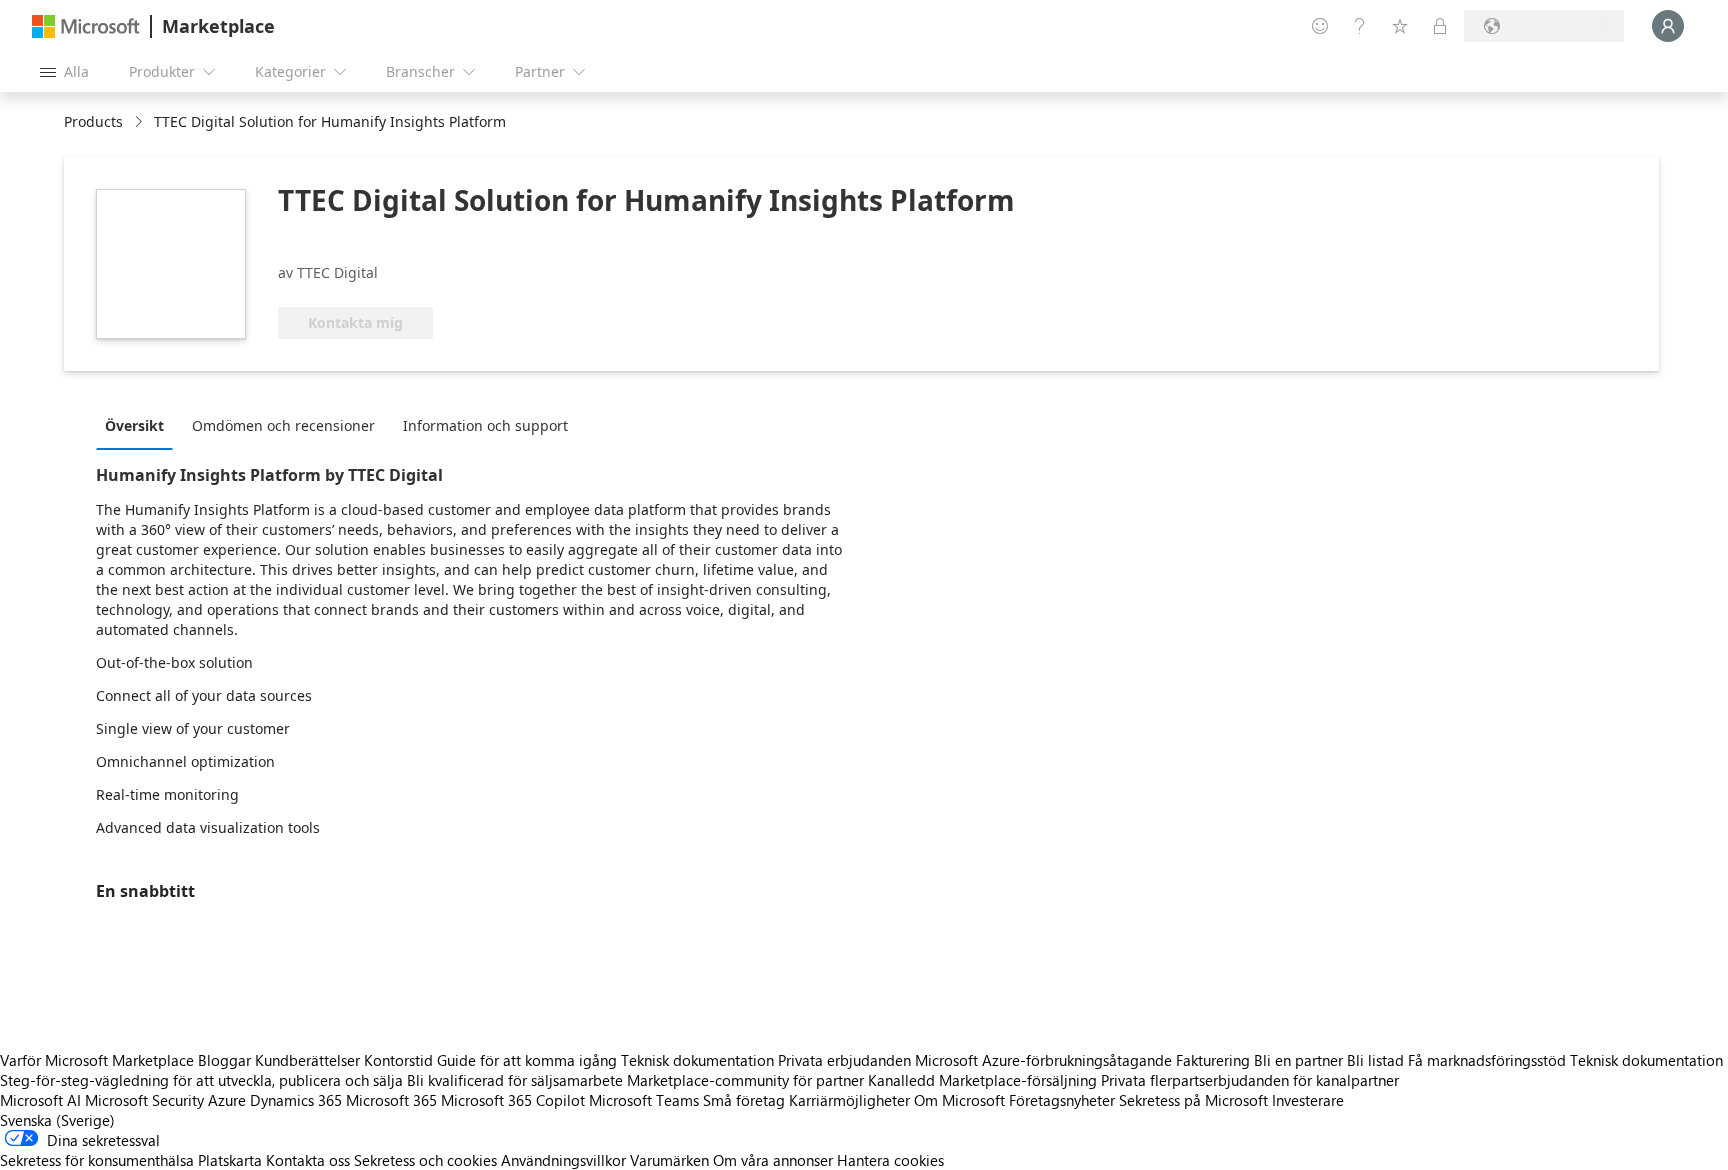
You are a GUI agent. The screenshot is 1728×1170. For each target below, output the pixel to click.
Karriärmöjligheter (849, 1100)
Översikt (134, 425)
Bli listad (1375, 1060)
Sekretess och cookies (425, 1160)
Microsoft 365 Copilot (513, 1100)
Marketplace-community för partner (745, 1080)
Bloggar (224, 1060)
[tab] (139, 425)
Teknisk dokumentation (697, 1060)
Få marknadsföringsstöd (1487, 1060)
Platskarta (230, 1160)
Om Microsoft (959, 1100)
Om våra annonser (773, 1160)
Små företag (744, 1100)
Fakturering (1213, 1060)
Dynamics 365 (296, 1100)
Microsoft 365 (391, 1100)
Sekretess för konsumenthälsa (97, 1160)
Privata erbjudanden (844, 1060)
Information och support (485, 425)
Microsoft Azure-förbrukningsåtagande (1045, 1060)
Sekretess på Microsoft (1193, 1100)
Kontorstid (398, 1060)
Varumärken (669, 1160)
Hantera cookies (890, 1160)
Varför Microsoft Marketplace (97, 1060)
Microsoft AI (40, 1100)
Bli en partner (1298, 1060)
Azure (227, 1100)
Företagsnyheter (1062, 1100)
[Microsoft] (86, 26)
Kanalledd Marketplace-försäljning (982, 1080)
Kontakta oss (308, 1160)
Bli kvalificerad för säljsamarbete (515, 1080)
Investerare (1308, 1100)
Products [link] (93, 121)
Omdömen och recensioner (283, 425)
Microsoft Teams (644, 1100)
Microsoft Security (144, 1100)
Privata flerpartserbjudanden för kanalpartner (1250, 1080)
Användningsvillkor (563, 1160)
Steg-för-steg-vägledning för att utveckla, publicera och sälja (201, 1080)
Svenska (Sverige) (57, 1120)
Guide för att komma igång (527, 1060)
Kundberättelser (307, 1060)
